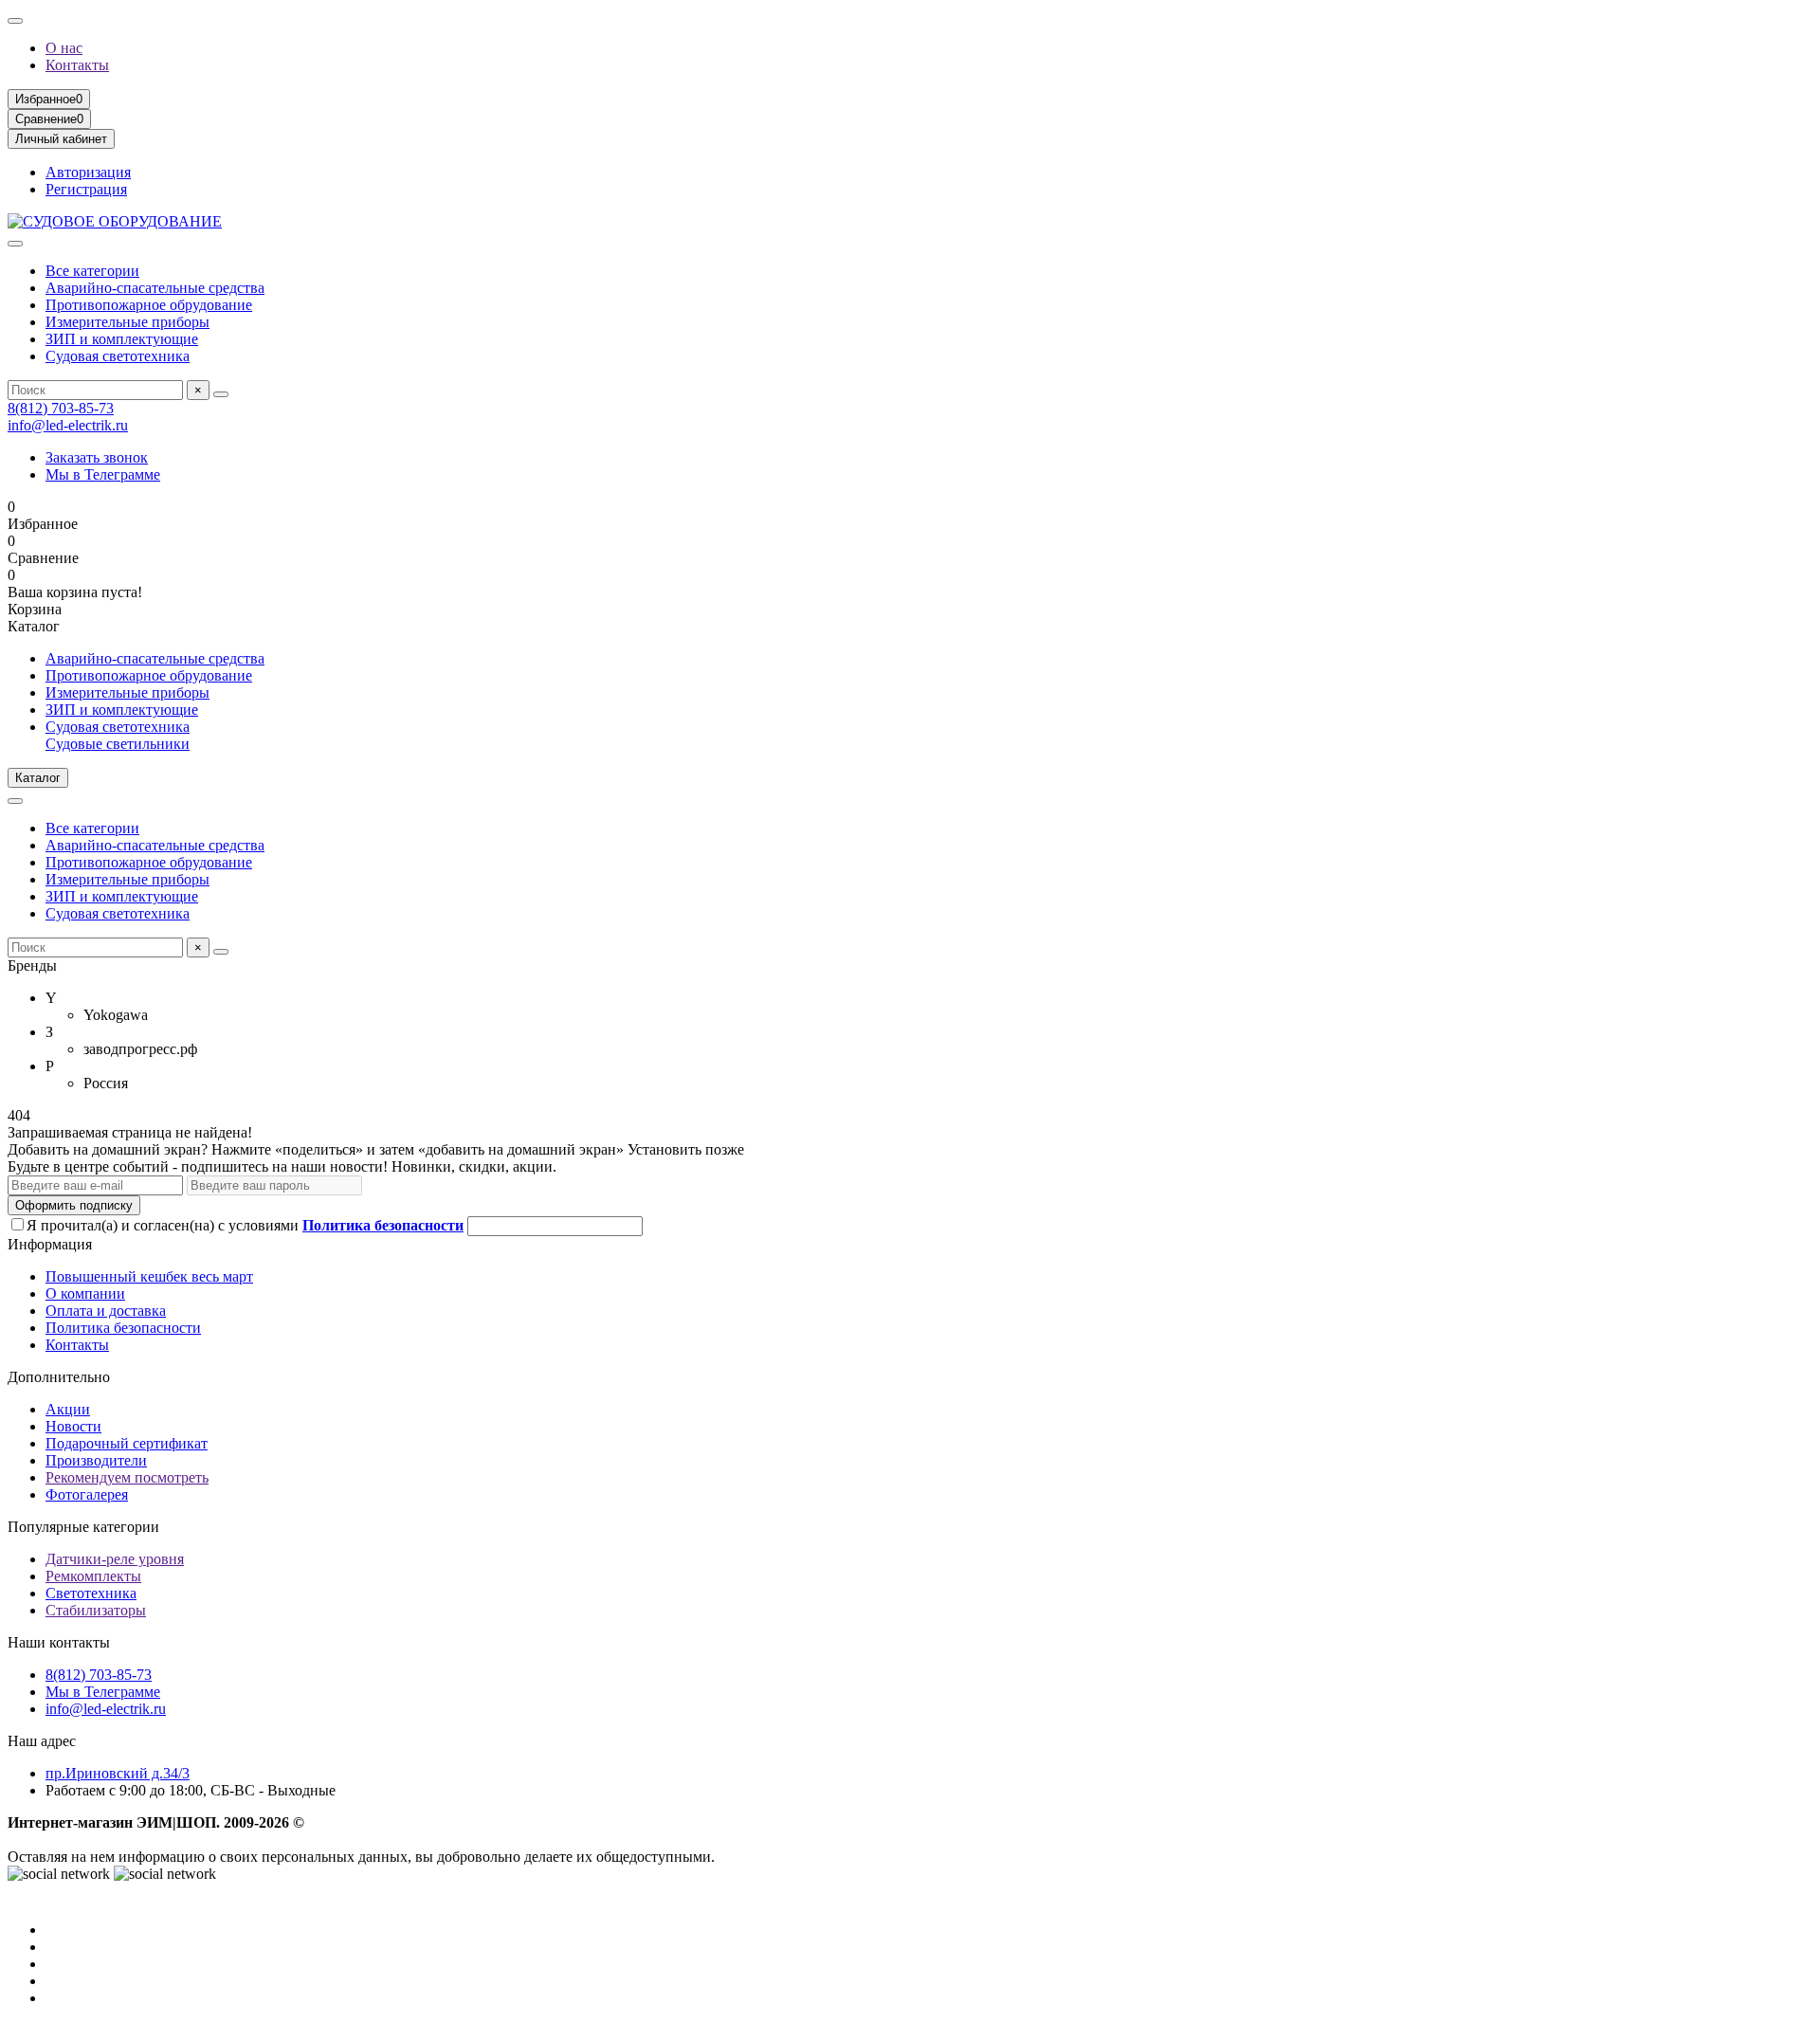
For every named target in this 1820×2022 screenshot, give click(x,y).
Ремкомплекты (93, 1576)
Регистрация (86, 189)
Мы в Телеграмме (103, 474)
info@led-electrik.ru (68, 425)
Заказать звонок (97, 457)
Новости (73, 1426)
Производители (96, 1460)
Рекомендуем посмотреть (127, 1477)
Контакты (77, 65)
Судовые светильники (118, 744)
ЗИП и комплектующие (122, 339)
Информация (50, 1244)
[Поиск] (221, 394)
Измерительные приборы (127, 322)
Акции (68, 1409)
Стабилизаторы (96, 1610)
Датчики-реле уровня (115, 1559)
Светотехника (91, 1593)
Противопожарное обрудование (149, 305)
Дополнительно (59, 1377)
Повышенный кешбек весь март (149, 1276)
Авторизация (88, 172)
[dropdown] (15, 21)
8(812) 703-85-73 (61, 408)
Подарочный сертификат (127, 1443)
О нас (64, 48)
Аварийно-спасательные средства (155, 288)
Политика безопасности (123, 1328)
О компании (85, 1293)
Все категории (92, 271)
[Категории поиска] (15, 244)
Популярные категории (83, 1527)
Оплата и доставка (106, 1311)
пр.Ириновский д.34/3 (118, 1773)
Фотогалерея (87, 1494)
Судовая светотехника (118, 356)
